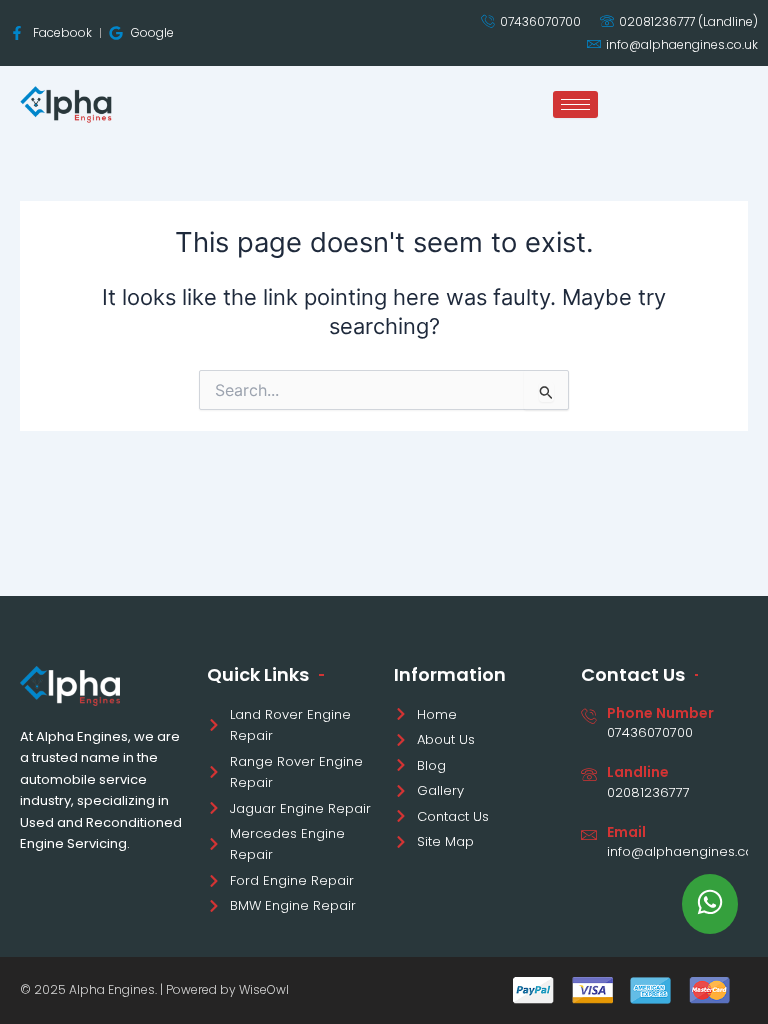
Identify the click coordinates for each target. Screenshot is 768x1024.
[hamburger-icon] (575, 104)
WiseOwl (264, 989)
